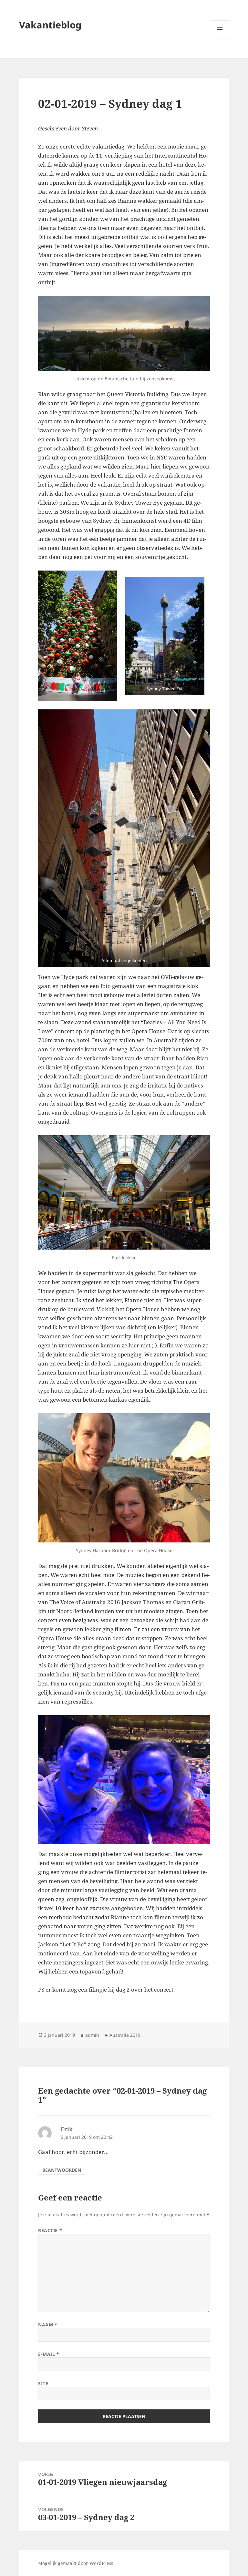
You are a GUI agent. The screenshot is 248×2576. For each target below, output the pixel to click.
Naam (48, 2325)
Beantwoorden (62, 2170)
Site (43, 2383)
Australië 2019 (125, 2035)
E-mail (49, 2354)
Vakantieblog (50, 25)
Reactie (50, 2230)
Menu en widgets (220, 38)
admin (92, 2035)
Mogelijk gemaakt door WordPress (76, 2563)
